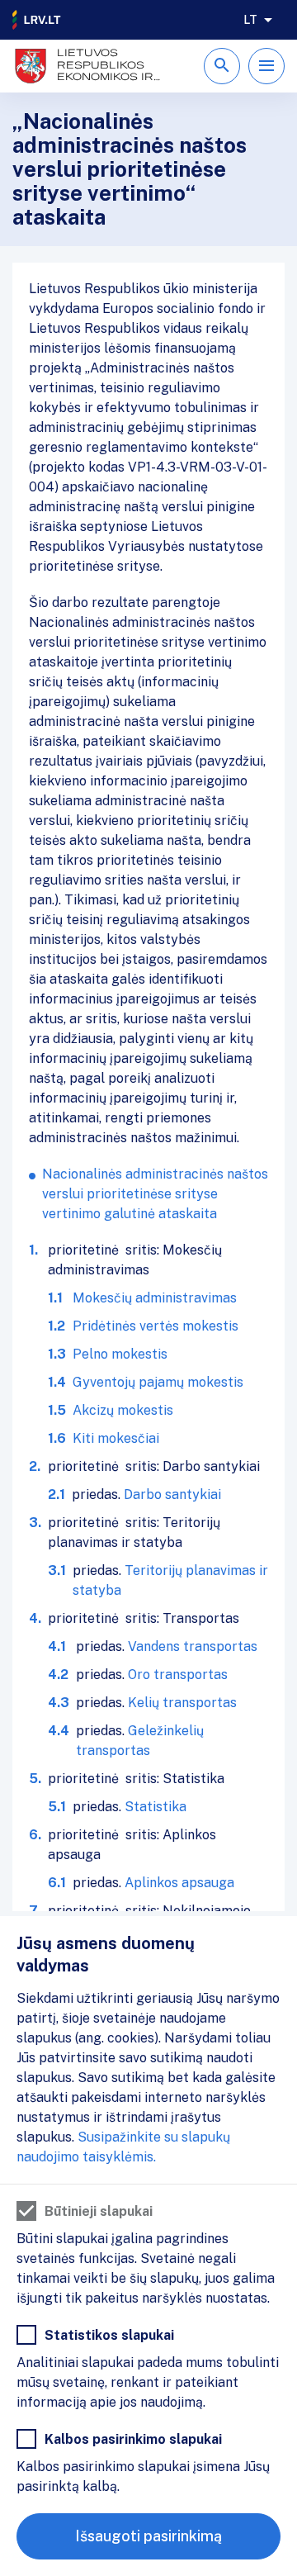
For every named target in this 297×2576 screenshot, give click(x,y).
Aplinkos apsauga (179, 1883)
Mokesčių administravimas (155, 1298)
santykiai (193, 1494)
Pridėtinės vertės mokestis (156, 1326)
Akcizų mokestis (123, 1410)
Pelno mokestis (120, 1354)
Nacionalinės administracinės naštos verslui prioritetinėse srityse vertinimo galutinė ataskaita (155, 1194)
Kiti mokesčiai (116, 1438)
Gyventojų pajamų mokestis (158, 1382)
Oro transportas (178, 1675)
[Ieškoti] (222, 66)
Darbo (144, 1494)
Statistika (156, 1807)
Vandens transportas (193, 1646)
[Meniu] (266, 66)
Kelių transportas (182, 1703)
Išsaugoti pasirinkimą (148, 2536)
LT (250, 20)
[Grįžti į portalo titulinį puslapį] (37, 20)
